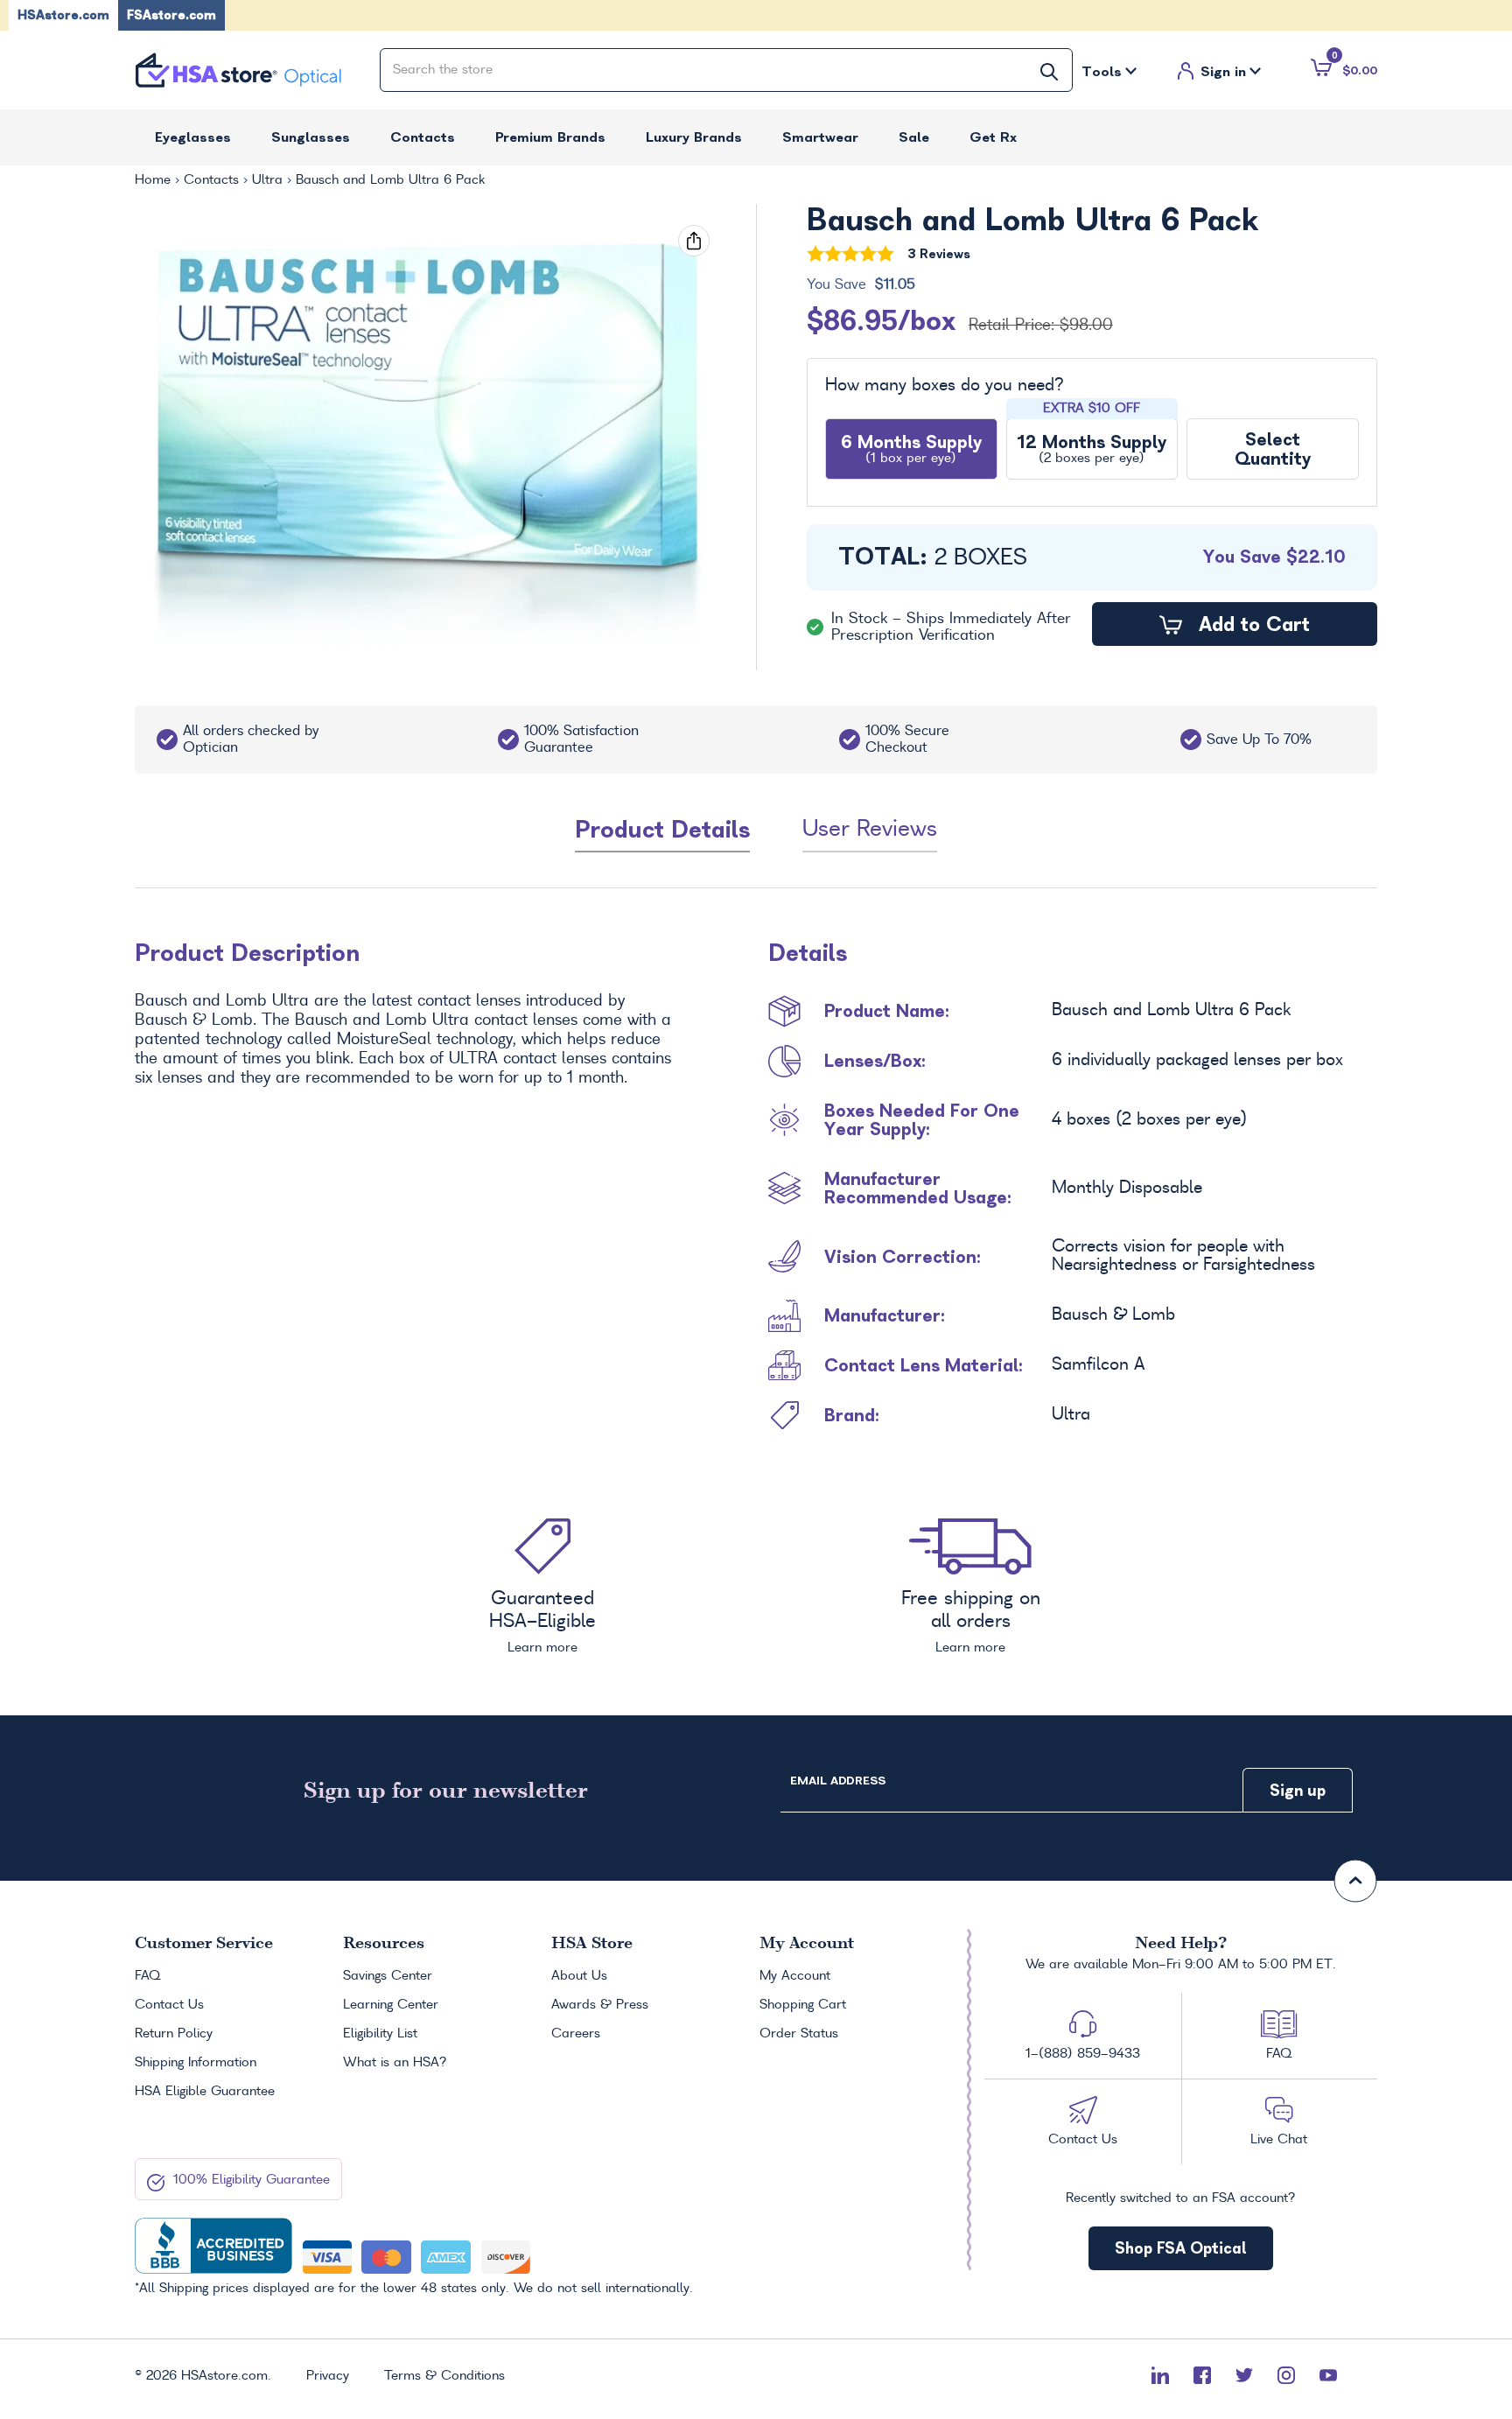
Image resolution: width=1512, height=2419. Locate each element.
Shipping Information (196, 2063)
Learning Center (391, 2005)
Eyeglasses (193, 137)
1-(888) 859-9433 (1083, 2054)
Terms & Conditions (444, 2376)
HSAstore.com (63, 15)
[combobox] (726, 70)
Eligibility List (380, 2034)
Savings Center (388, 1976)
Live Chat (1279, 2140)
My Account (795, 1976)
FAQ (147, 1976)
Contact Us (169, 2005)
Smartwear (820, 137)
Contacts (423, 137)
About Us (579, 1976)
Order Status (799, 2034)
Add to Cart (1251, 624)
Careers (576, 2034)
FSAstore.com (171, 15)
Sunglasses (311, 137)
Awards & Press (600, 2005)
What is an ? (395, 2063)
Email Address (837, 1781)
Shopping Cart (803, 2005)
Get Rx (993, 137)
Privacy (328, 2376)
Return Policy (174, 2034)
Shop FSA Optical (1181, 2248)
